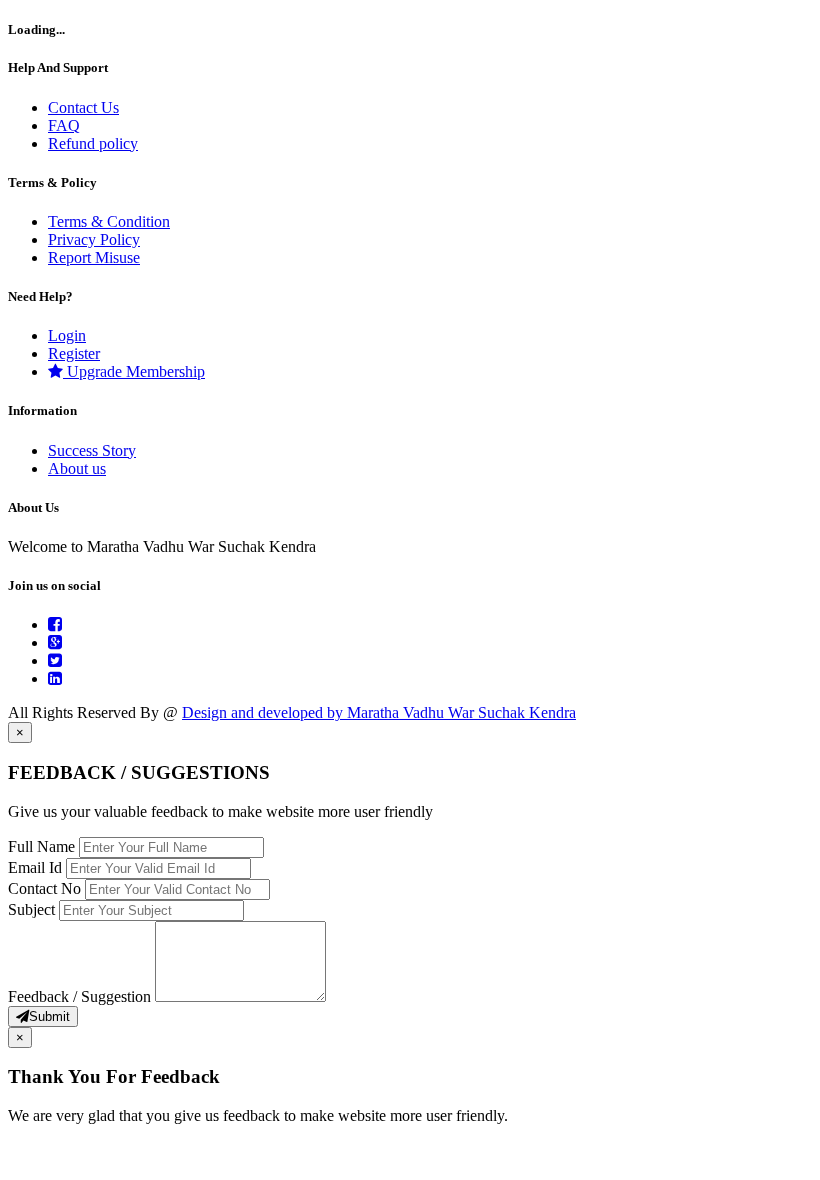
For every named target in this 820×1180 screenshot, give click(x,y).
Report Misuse (94, 257)
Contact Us (83, 107)
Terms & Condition (109, 221)
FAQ (64, 125)
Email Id (37, 867)
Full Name (43, 846)
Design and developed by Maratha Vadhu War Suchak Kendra (379, 712)
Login (67, 335)
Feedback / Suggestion (81, 996)
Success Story (92, 450)
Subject (33, 909)
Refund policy (93, 143)
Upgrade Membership (134, 371)
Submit (49, 1016)
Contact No (46, 888)
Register (74, 353)
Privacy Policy (94, 239)
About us (77, 468)
